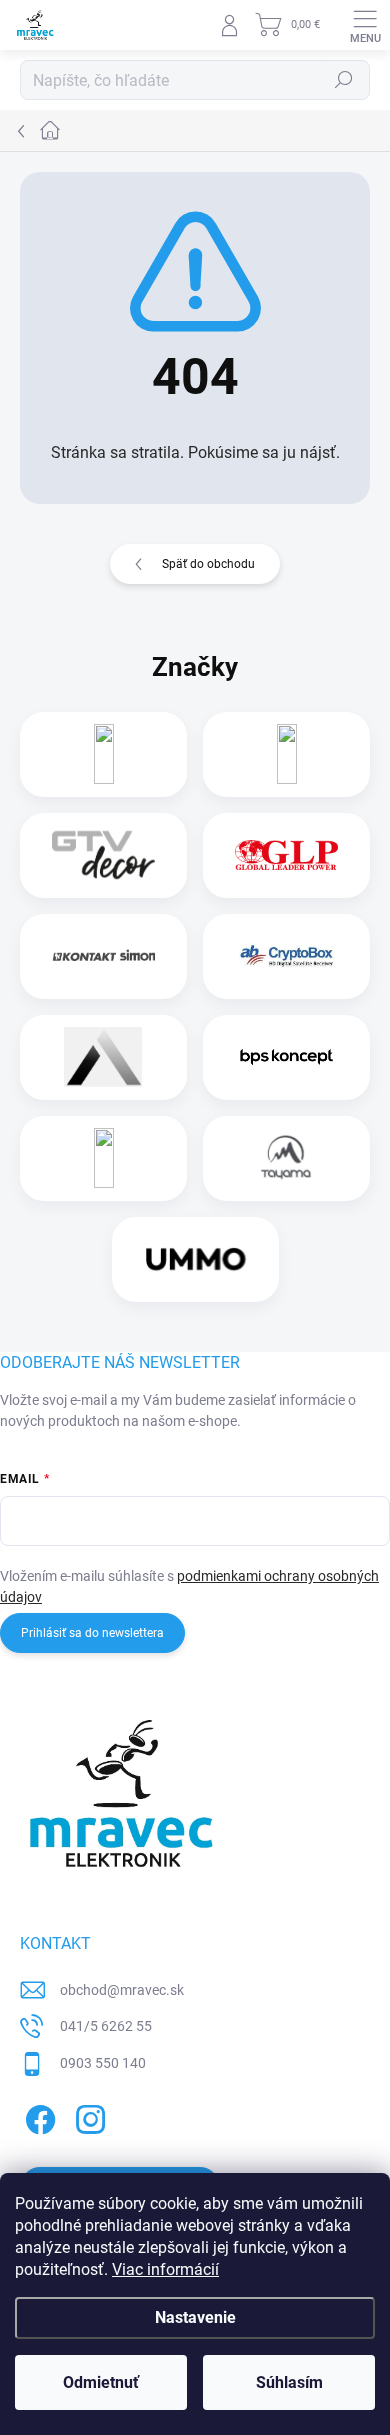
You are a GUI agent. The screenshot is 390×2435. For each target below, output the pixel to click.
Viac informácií (165, 2269)
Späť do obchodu (208, 564)
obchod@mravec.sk (122, 1990)
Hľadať (344, 80)
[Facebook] (37, 2116)
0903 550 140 (103, 2063)
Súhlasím (289, 2382)
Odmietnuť (101, 2382)
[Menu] (365, 25)
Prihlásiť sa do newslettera (92, 1633)
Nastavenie (195, 2317)
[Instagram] (87, 2116)
